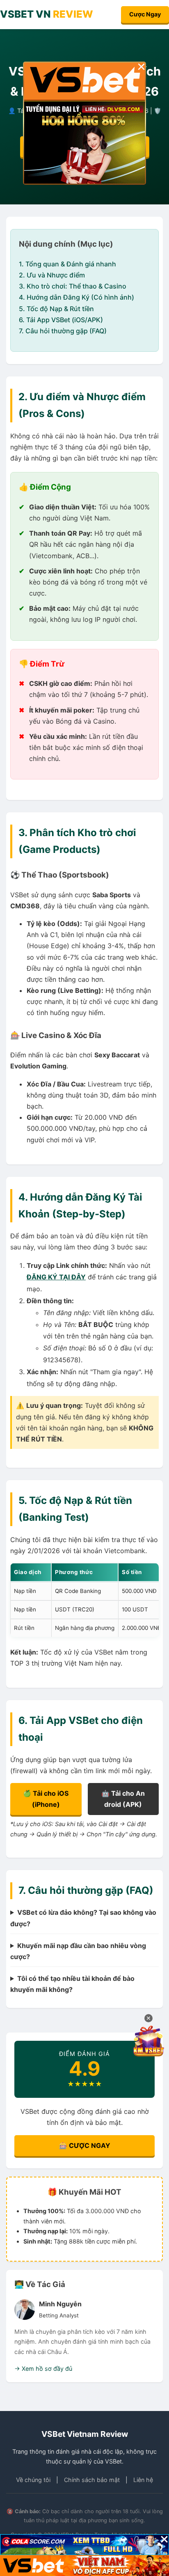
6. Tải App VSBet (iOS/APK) (61, 320)
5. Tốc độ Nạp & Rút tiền (56, 309)
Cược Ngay (145, 14)
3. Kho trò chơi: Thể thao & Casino (73, 286)
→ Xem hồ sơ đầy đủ (43, 2369)
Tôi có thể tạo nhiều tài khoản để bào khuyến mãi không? (72, 1984)
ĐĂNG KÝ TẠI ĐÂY (56, 1277)
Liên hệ (143, 2480)
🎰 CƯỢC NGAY (85, 2145)
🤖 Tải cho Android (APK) (123, 1799)
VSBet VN (47, 14)
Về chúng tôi (33, 2480)
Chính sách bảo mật (92, 2480)
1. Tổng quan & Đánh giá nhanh (67, 264)
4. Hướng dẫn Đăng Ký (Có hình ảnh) (77, 297)
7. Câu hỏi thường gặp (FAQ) (63, 331)
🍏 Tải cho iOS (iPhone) (46, 1799)
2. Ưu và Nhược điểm (52, 275)
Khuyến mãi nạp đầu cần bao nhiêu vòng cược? (78, 1951)
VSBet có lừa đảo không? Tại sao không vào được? (83, 1918)
